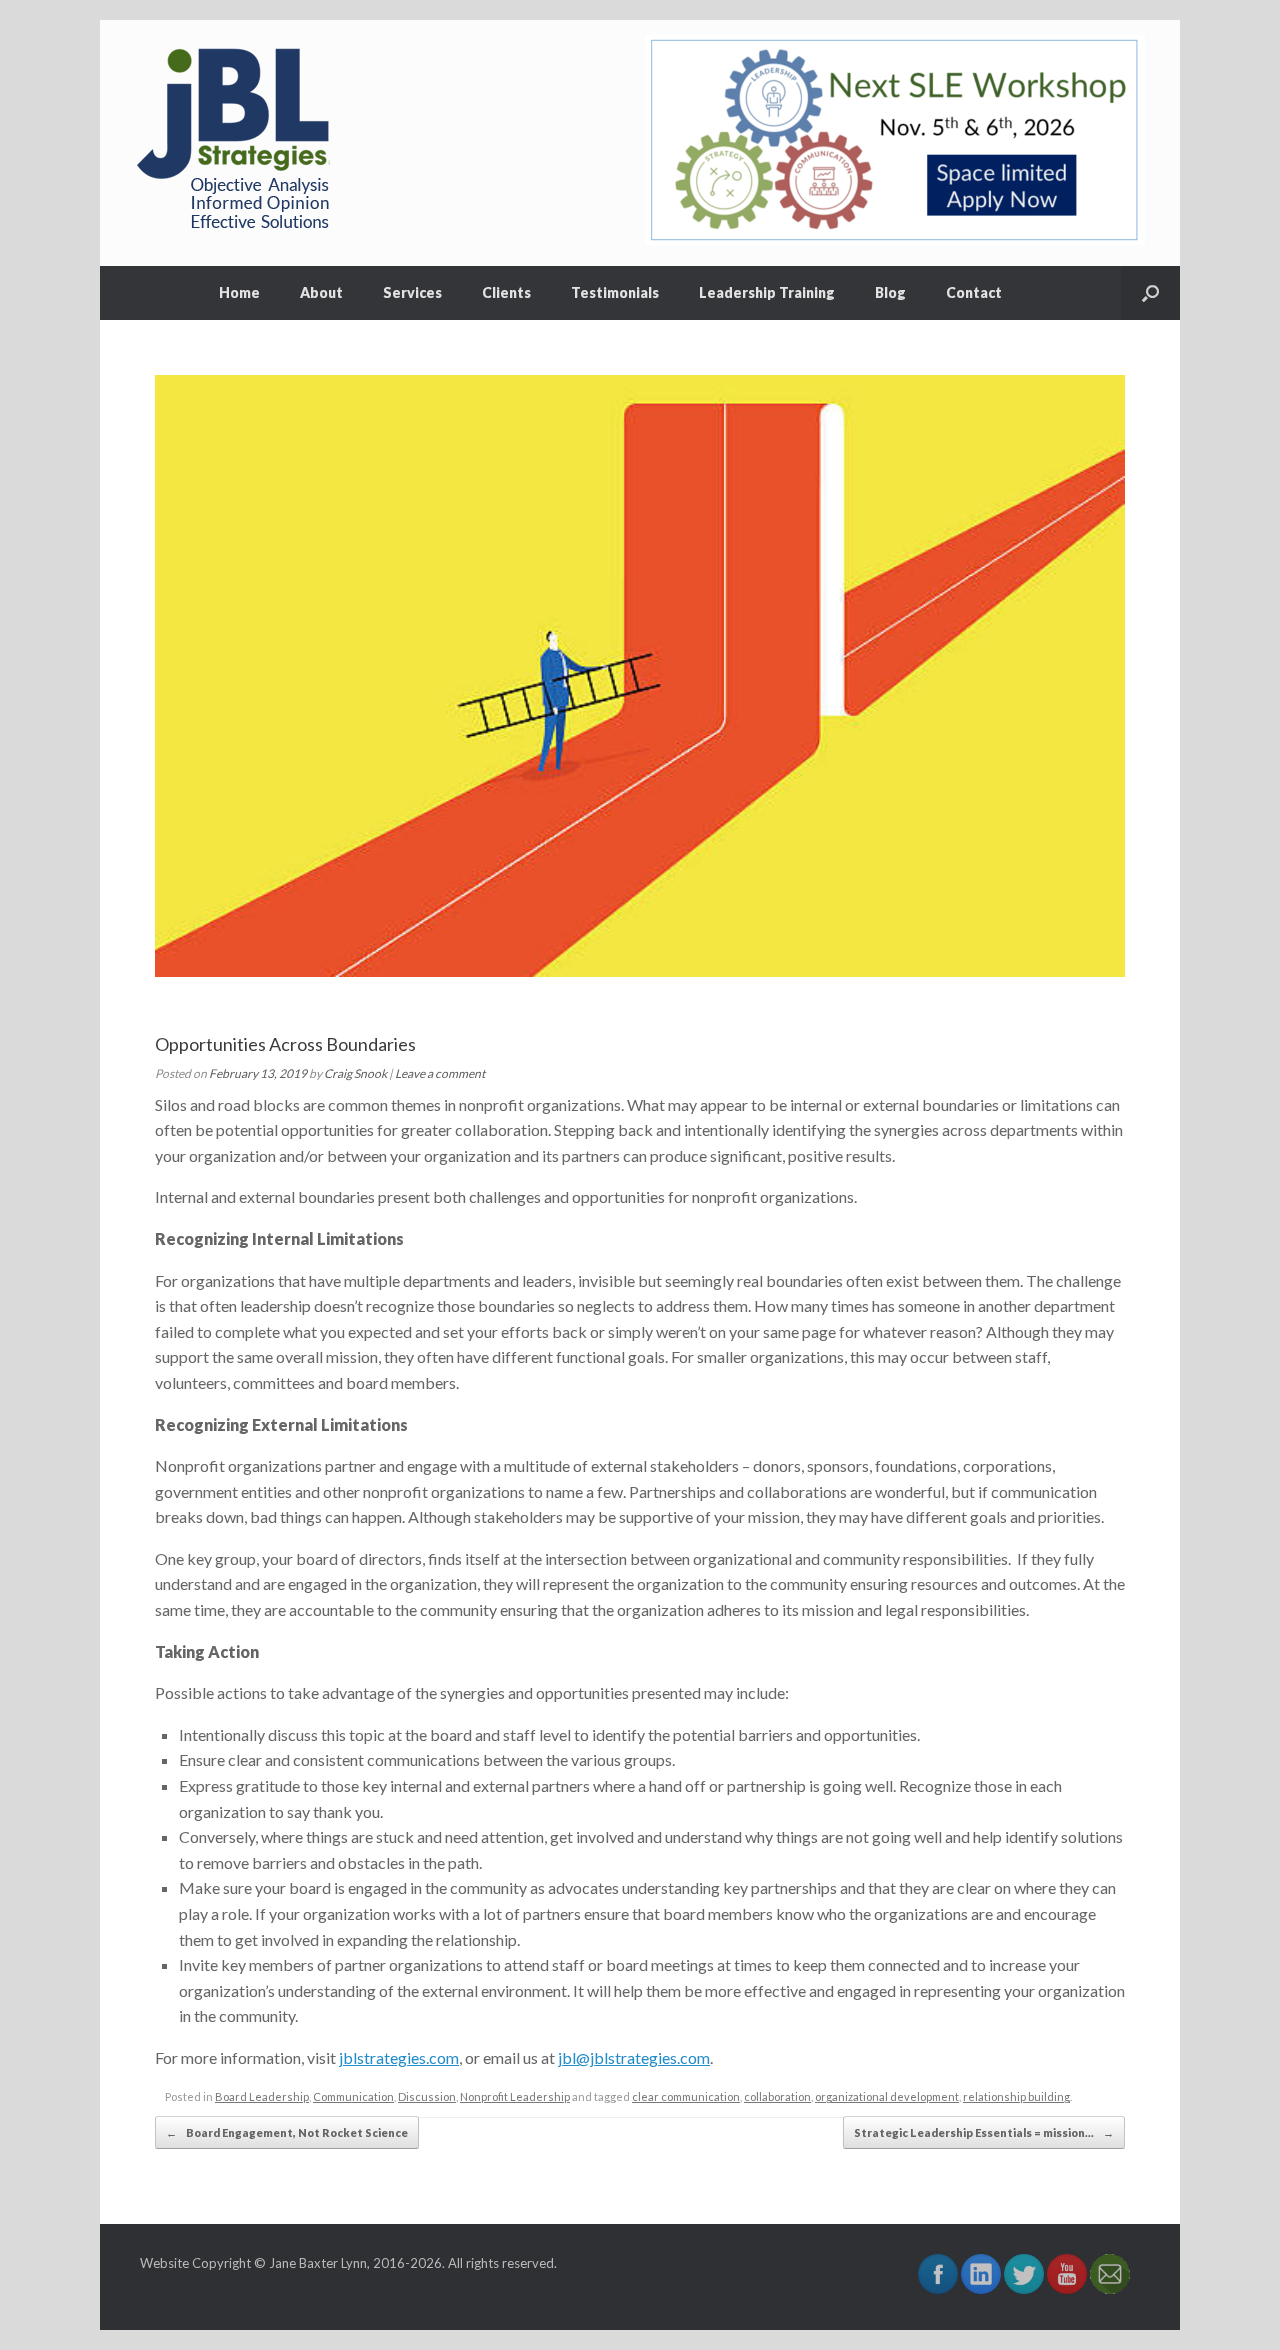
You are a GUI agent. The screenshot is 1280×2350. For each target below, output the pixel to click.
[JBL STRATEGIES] (235, 143)
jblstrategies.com (399, 2057)
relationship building (1016, 2096)
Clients (506, 292)
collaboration (777, 2096)
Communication (353, 2096)
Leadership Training (767, 292)
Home (239, 292)
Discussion (427, 2096)
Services (412, 292)
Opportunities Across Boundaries (285, 1044)
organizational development (887, 2096)
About (321, 292)
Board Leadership (262, 2096)
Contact (974, 292)
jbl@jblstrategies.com (634, 2057)
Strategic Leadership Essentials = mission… (984, 2132)
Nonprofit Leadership (515, 2096)
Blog (890, 292)
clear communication (686, 2096)
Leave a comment (440, 1073)
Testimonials (615, 292)
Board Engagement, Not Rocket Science (287, 2132)
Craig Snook (355, 1073)
